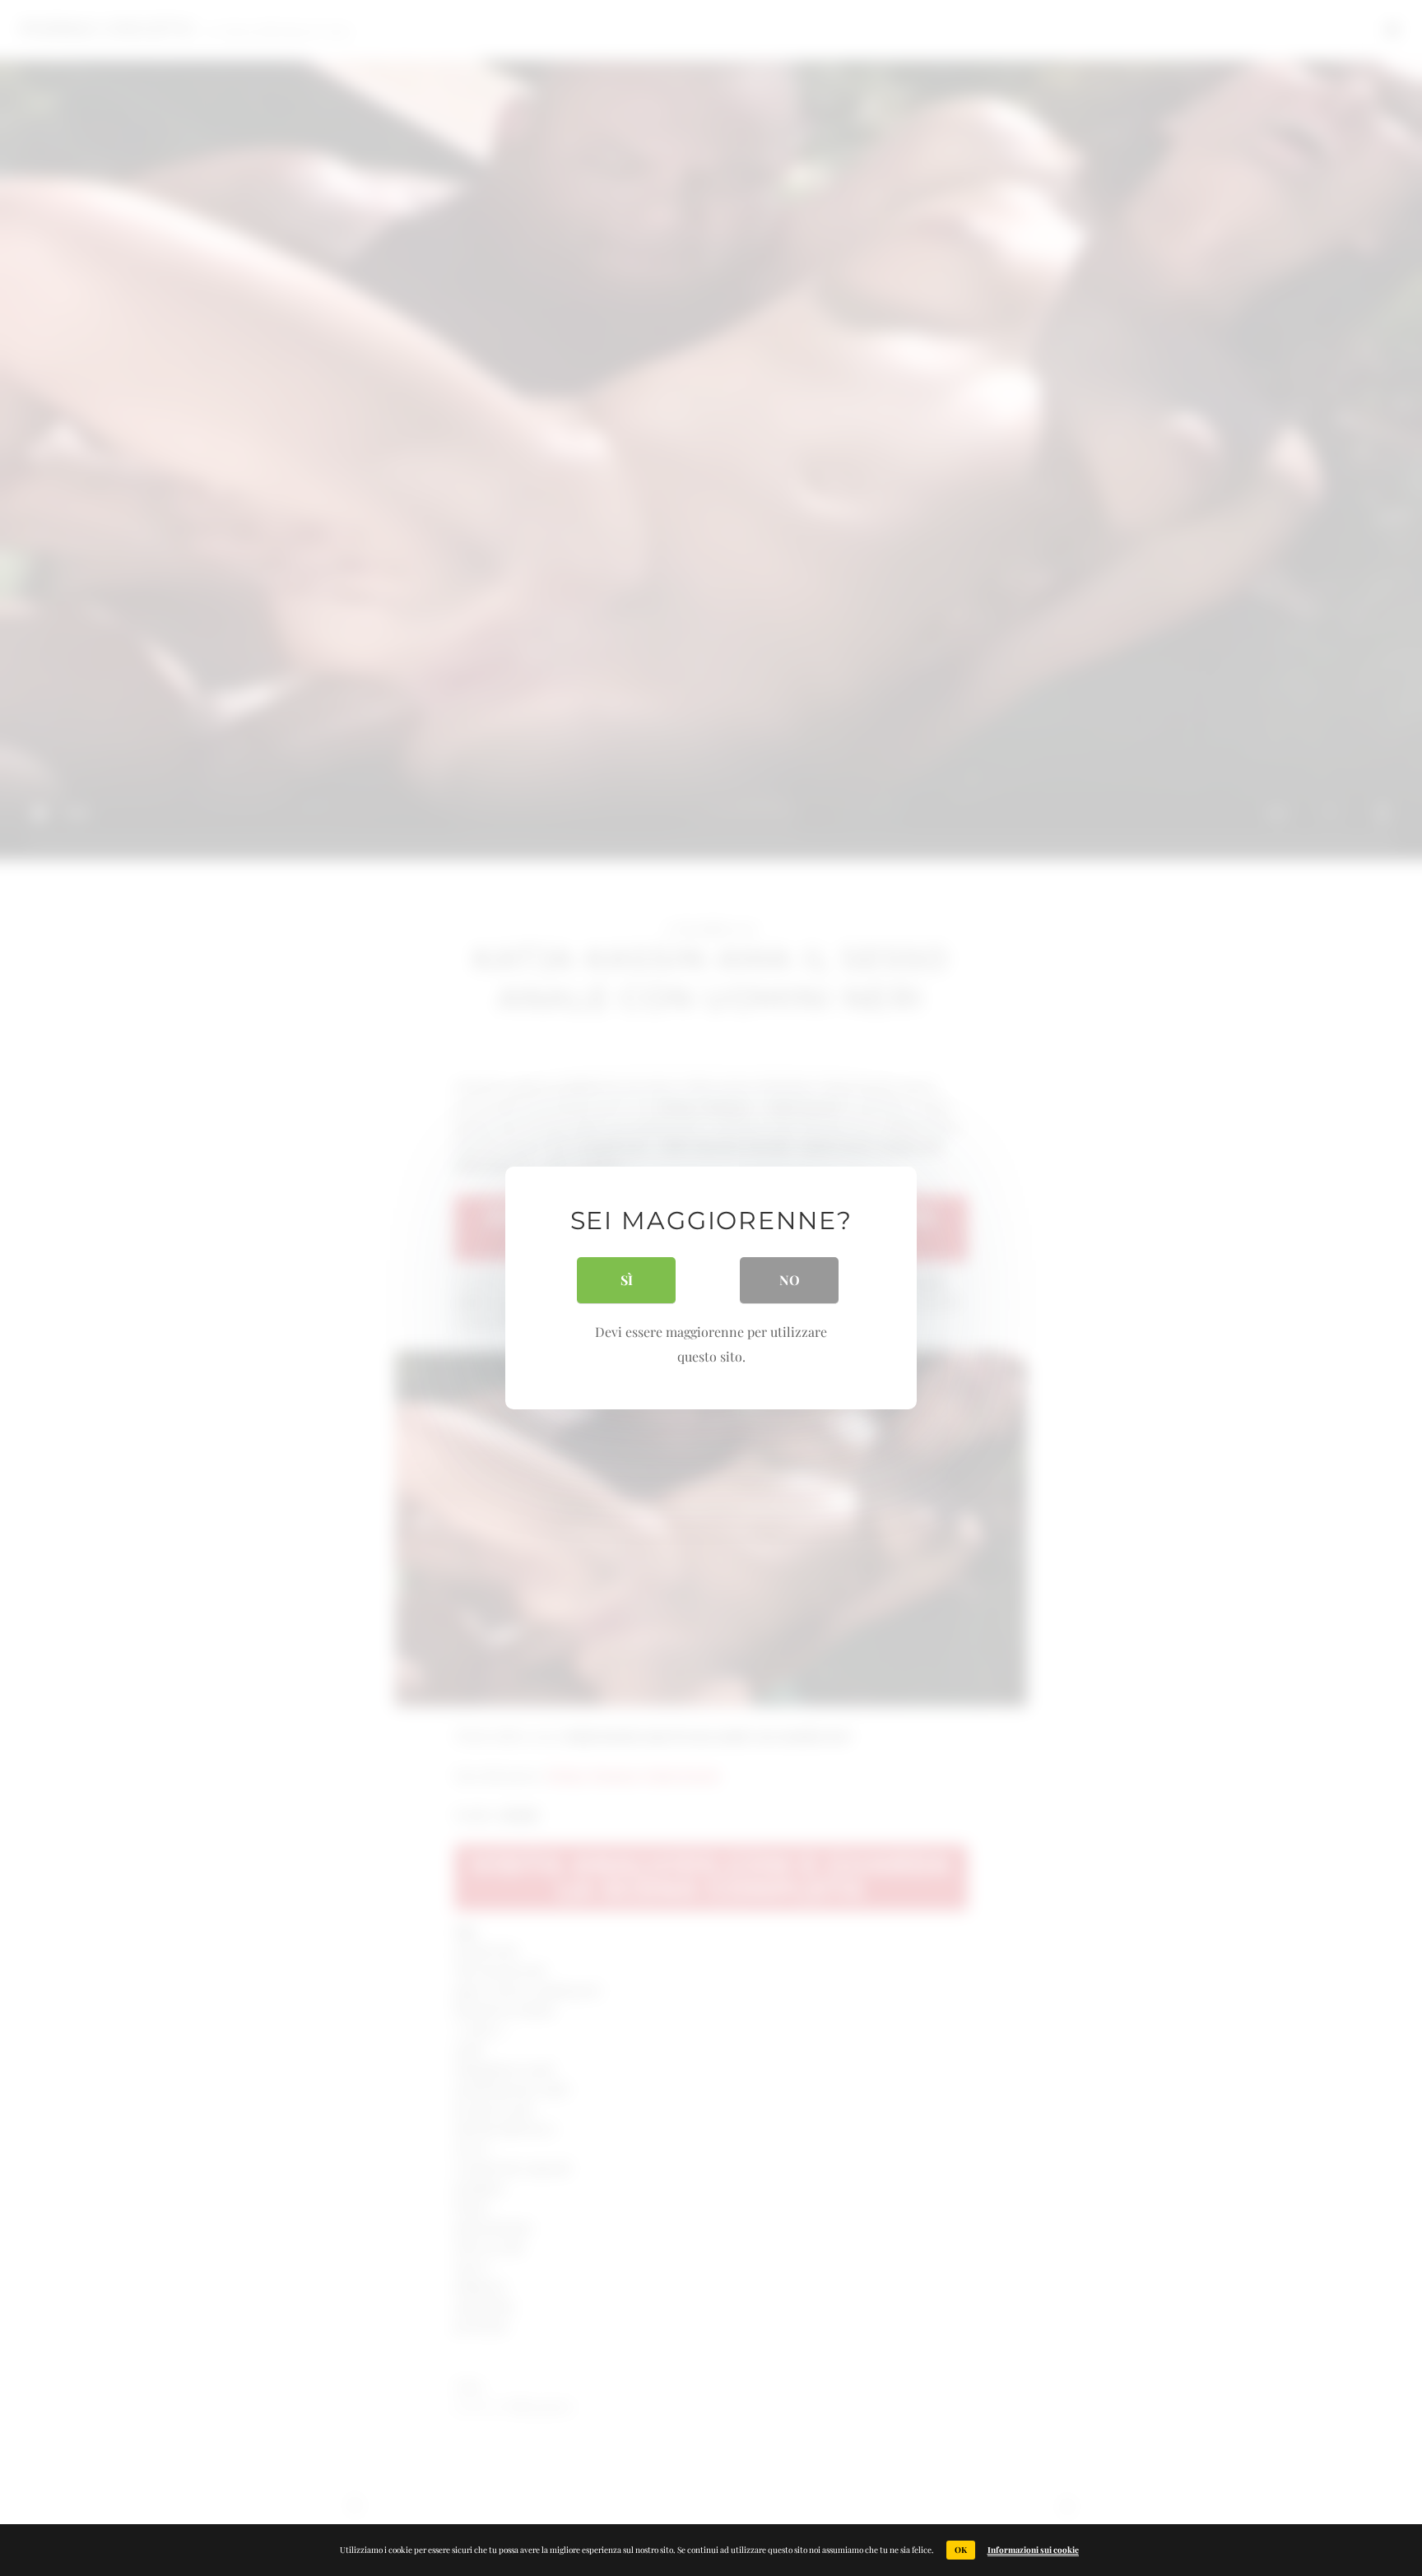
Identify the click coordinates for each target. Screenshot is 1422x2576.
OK (961, 2550)
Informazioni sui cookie (1033, 2550)
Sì (627, 1280)
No (790, 1280)
